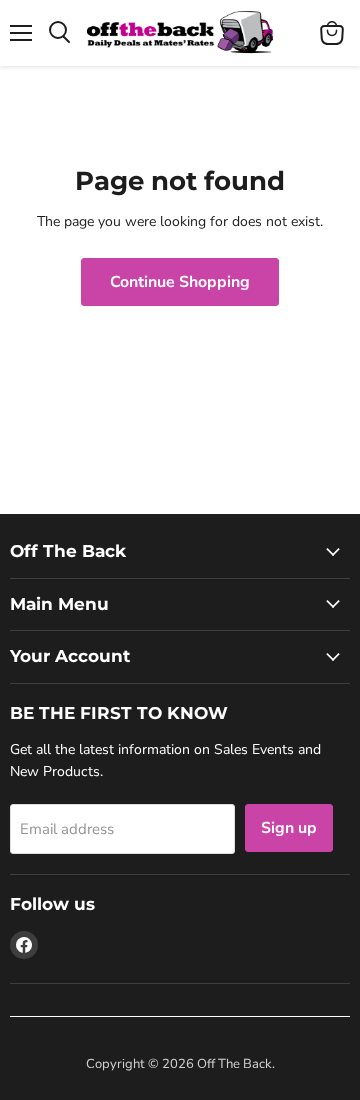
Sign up (289, 828)
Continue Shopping (180, 282)
